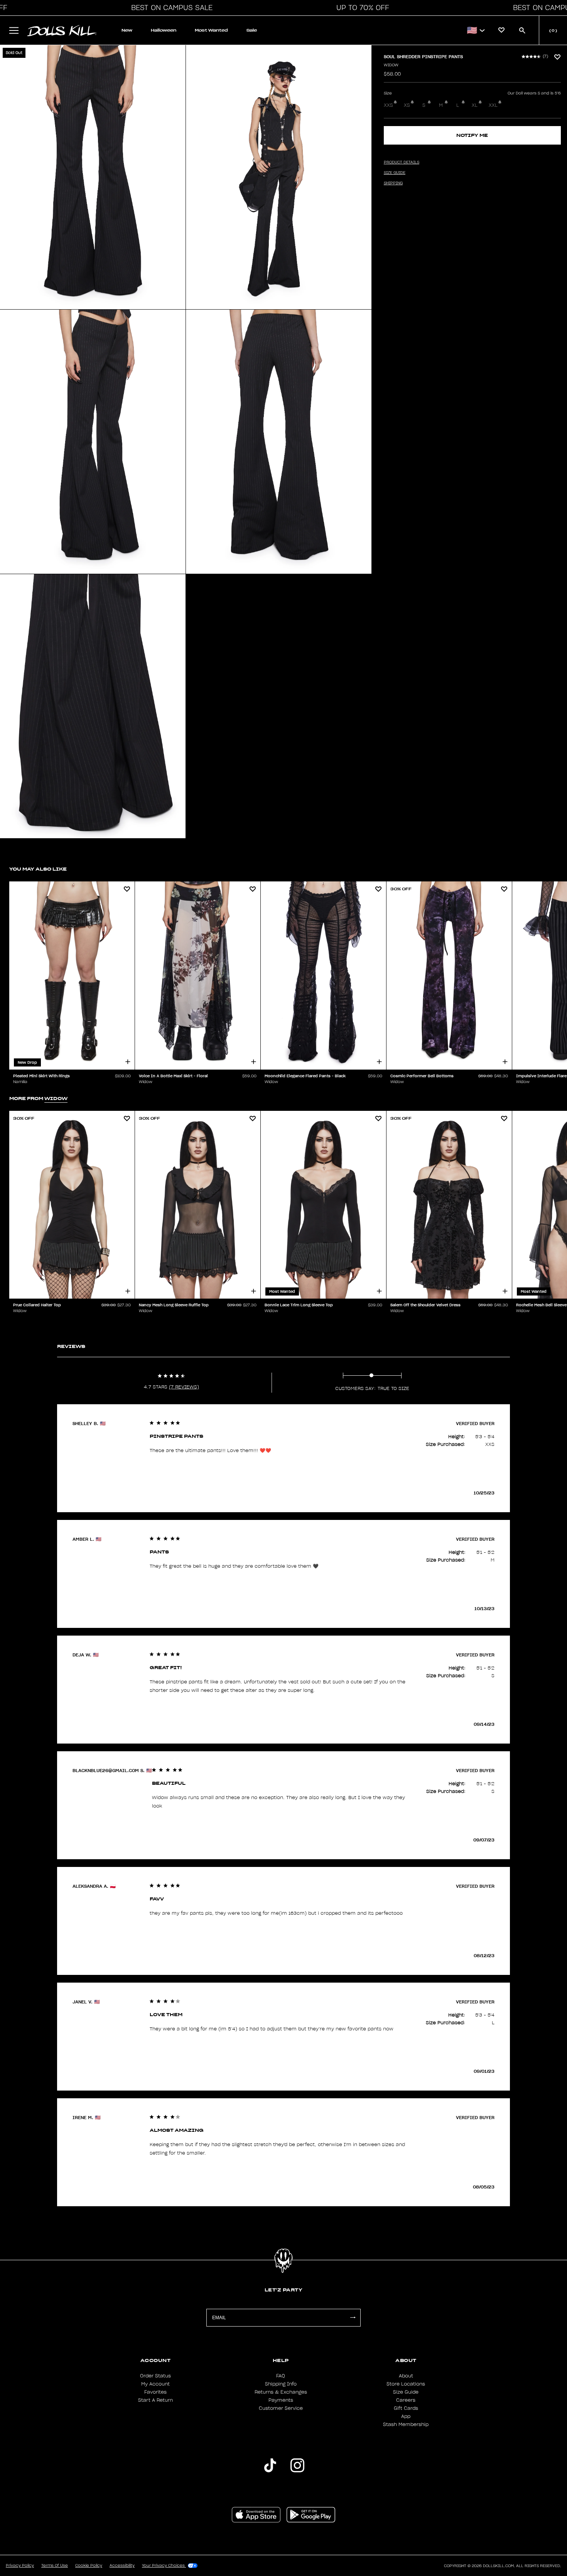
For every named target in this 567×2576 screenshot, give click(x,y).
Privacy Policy (20, 2566)
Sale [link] (252, 30)
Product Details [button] (402, 162)
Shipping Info (281, 2384)
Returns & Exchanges (281, 2392)
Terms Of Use (55, 2566)
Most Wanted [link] (211, 30)
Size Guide (406, 2392)
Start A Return (155, 2400)
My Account (155, 2384)
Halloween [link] (164, 30)
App (406, 2416)
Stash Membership (406, 2424)
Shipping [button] (393, 183)
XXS (388, 105)
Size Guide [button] (395, 173)
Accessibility (122, 2566)
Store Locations (406, 2384)
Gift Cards (406, 2408)
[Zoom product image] (93, 177)
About (406, 2376)
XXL (493, 105)
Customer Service (281, 2408)
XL (475, 105)
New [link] (127, 30)
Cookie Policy (89, 2566)
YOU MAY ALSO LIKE (38, 869)
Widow (391, 65)
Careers (406, 2400)
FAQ (281, 2376)
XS (407, 105)
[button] (170, 8)
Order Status (155, 2376)
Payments (281, 2400)
